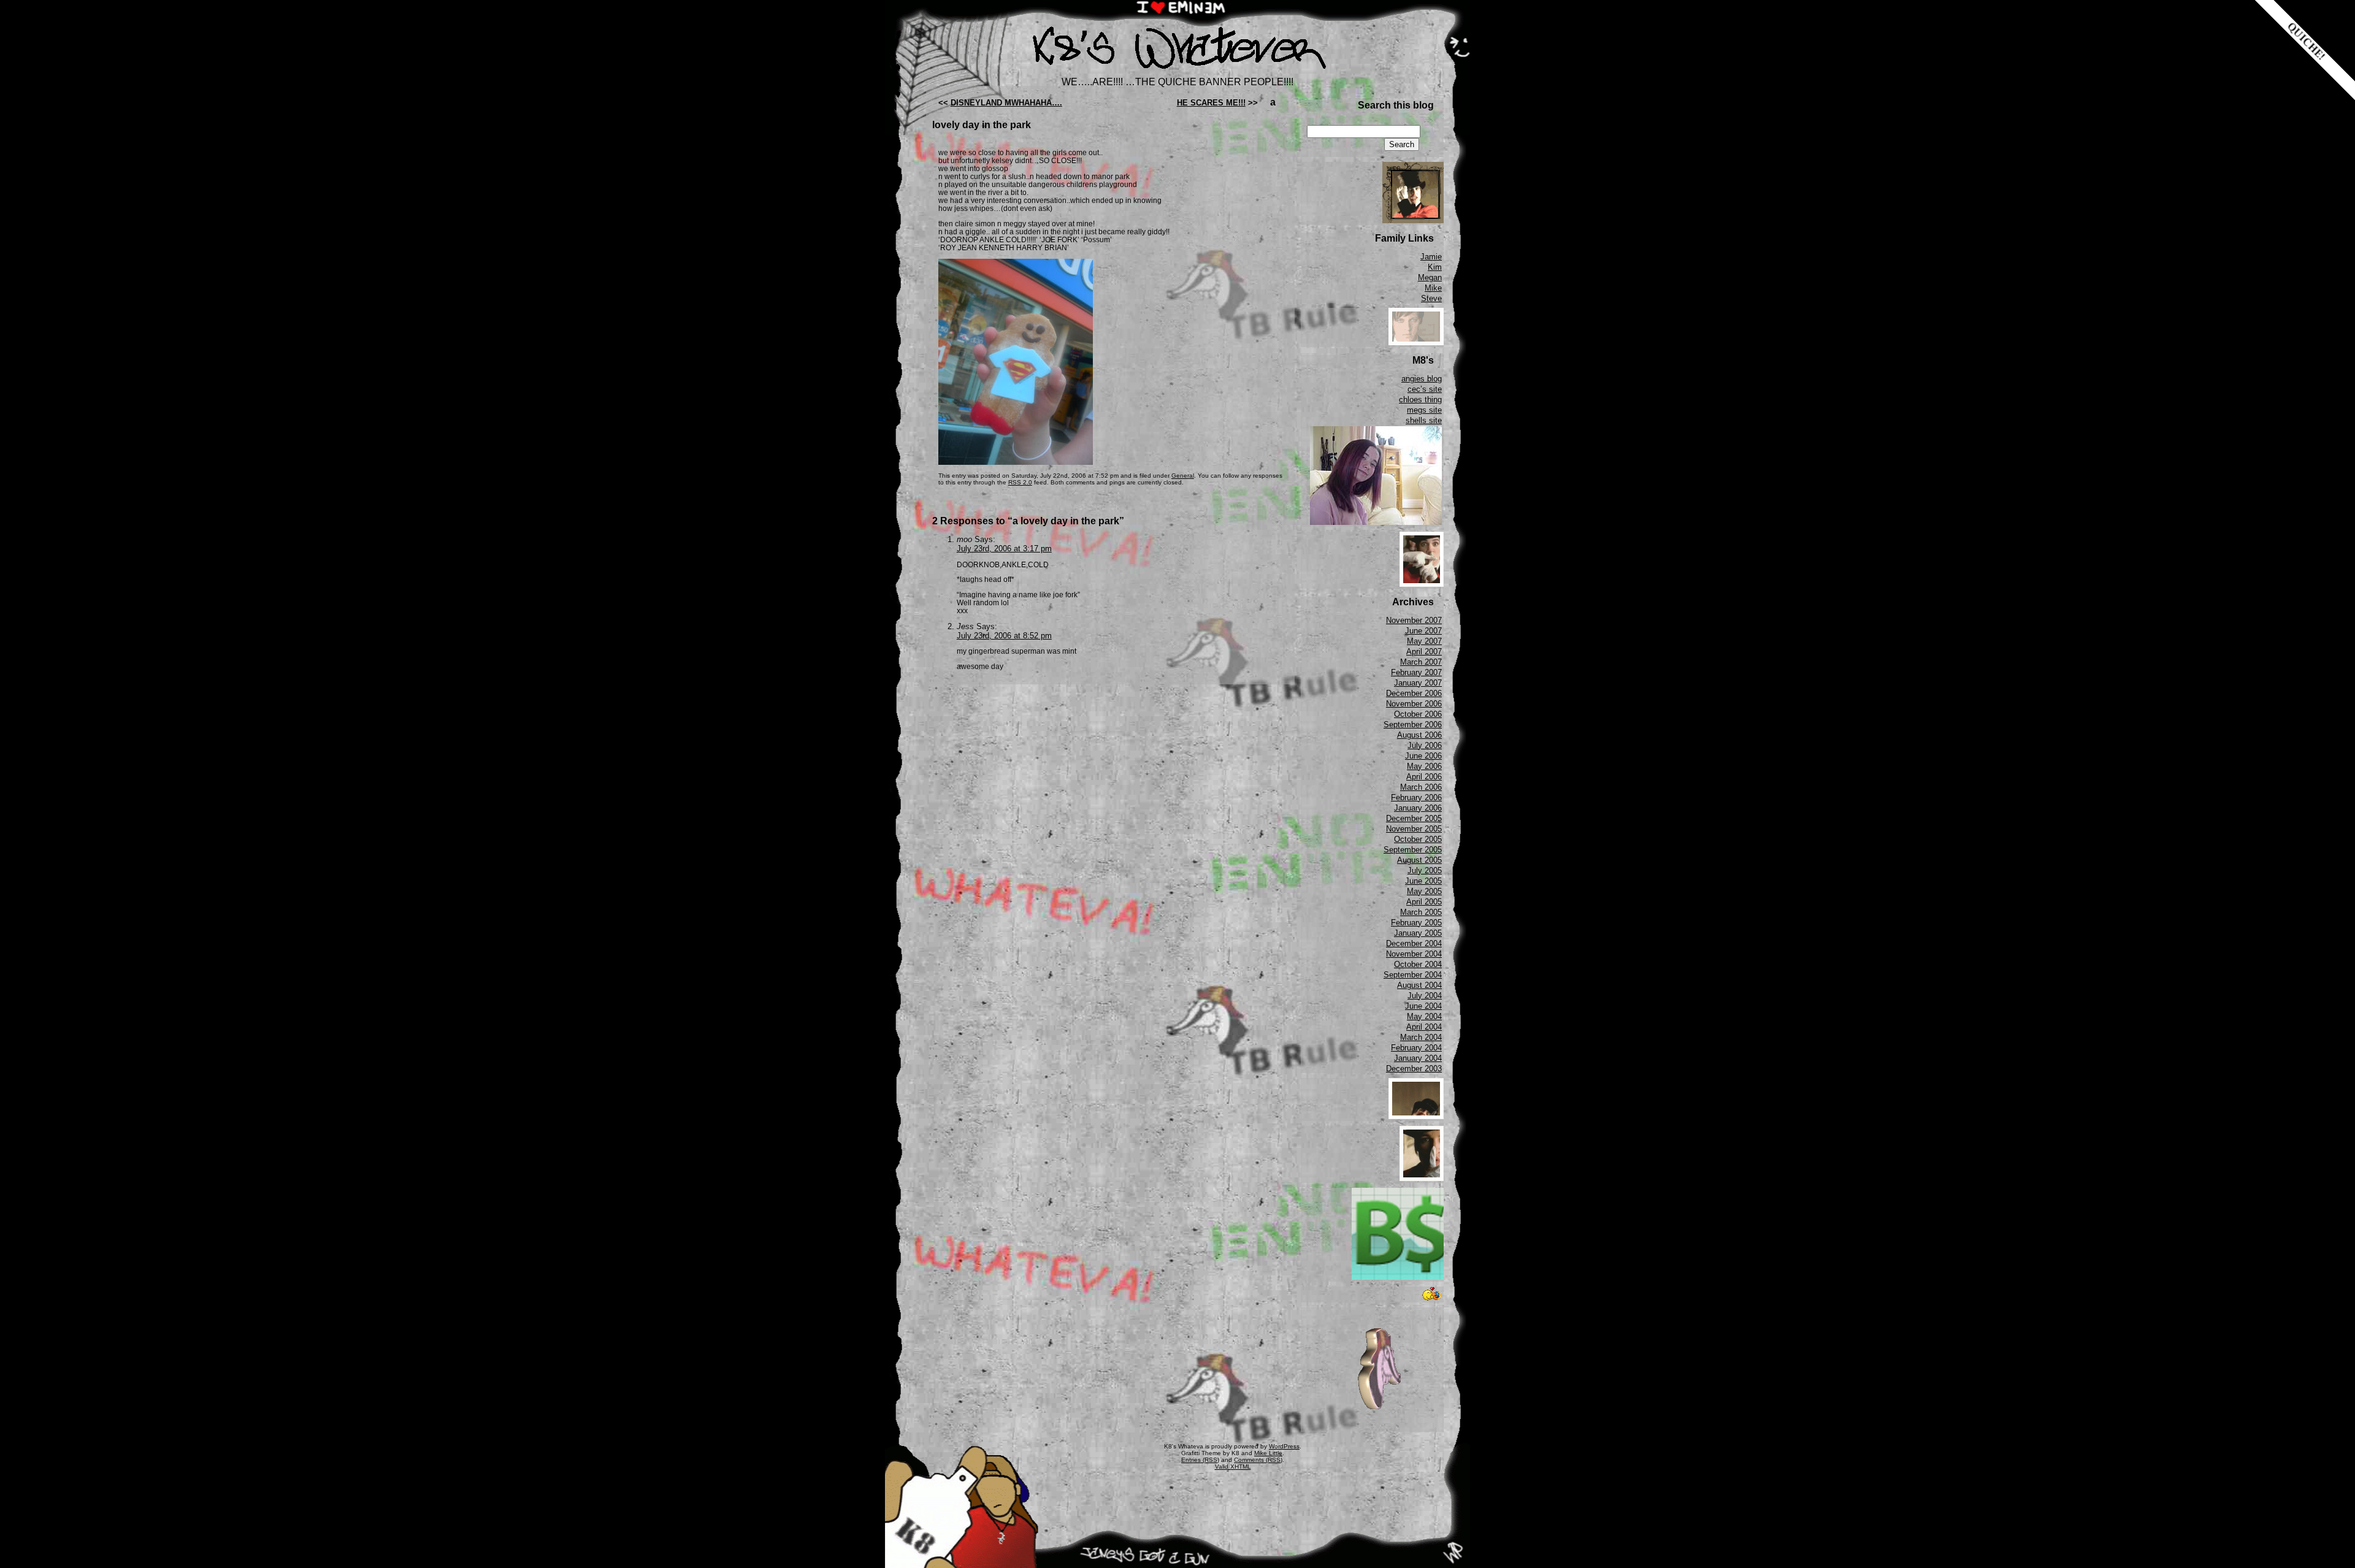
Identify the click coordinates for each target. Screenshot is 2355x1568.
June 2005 (1423, 881)
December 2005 (1414, 818)
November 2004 (1414, 954)
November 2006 (1414, 704)
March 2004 (1421, 1037)
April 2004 (1424, 1027)
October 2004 (1418, 964)
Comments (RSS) (1258, 1460)
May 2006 (1424, 766)
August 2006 (1419, 735)
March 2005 (1421, 912)
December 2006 (1414, 693)
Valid (1233, 1467)
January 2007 (1418, 683)
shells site (1424, 420)
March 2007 (1421, 662)
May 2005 (1424, 891)
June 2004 (1423, 1006)
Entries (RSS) (1200, 1460)
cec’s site (1425, 389)
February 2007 (1416, 672)
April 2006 (1424, 777)
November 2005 (1414, 829)
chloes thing (1420, 400)
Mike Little (1268, 1453)
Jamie (1431, 257)
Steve (1431, 298)
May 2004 (1424, 1016)
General (1183, 476)
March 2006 (1421, 787)
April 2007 (1424, 652)
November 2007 (1414, 620)
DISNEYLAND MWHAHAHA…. (1006, 103)
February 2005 (1416, 923)
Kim (1435, 267)
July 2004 (1425, 996)
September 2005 (1413, 850)
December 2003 (1414, 1069)
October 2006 (1418, 714)
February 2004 (1416, 1048)
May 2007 (1424, 641)
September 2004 (1413, 975)
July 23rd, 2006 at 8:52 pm (1004, 636)
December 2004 (1414, 943)
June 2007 (1423, 631)
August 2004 (1419, 985)
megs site (1424, 410)
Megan (1430, 277)
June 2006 (1423, 756)
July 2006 (1425, 745)
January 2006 (1418, 808)
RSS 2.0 (1020, 482)
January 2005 (1418, 933)
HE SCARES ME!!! (1211, 103)
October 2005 (1418, 839)
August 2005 (1419, 860)
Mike (1433, 288)
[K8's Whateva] (1177, 72)
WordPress (1284, 1446)
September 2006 (1413, 725)
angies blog (1422, 379)
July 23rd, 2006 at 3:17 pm (1004, 549)
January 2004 (1418, 1058)
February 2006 (1416, 797)
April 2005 (1424, 902)
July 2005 (1425, 870)
